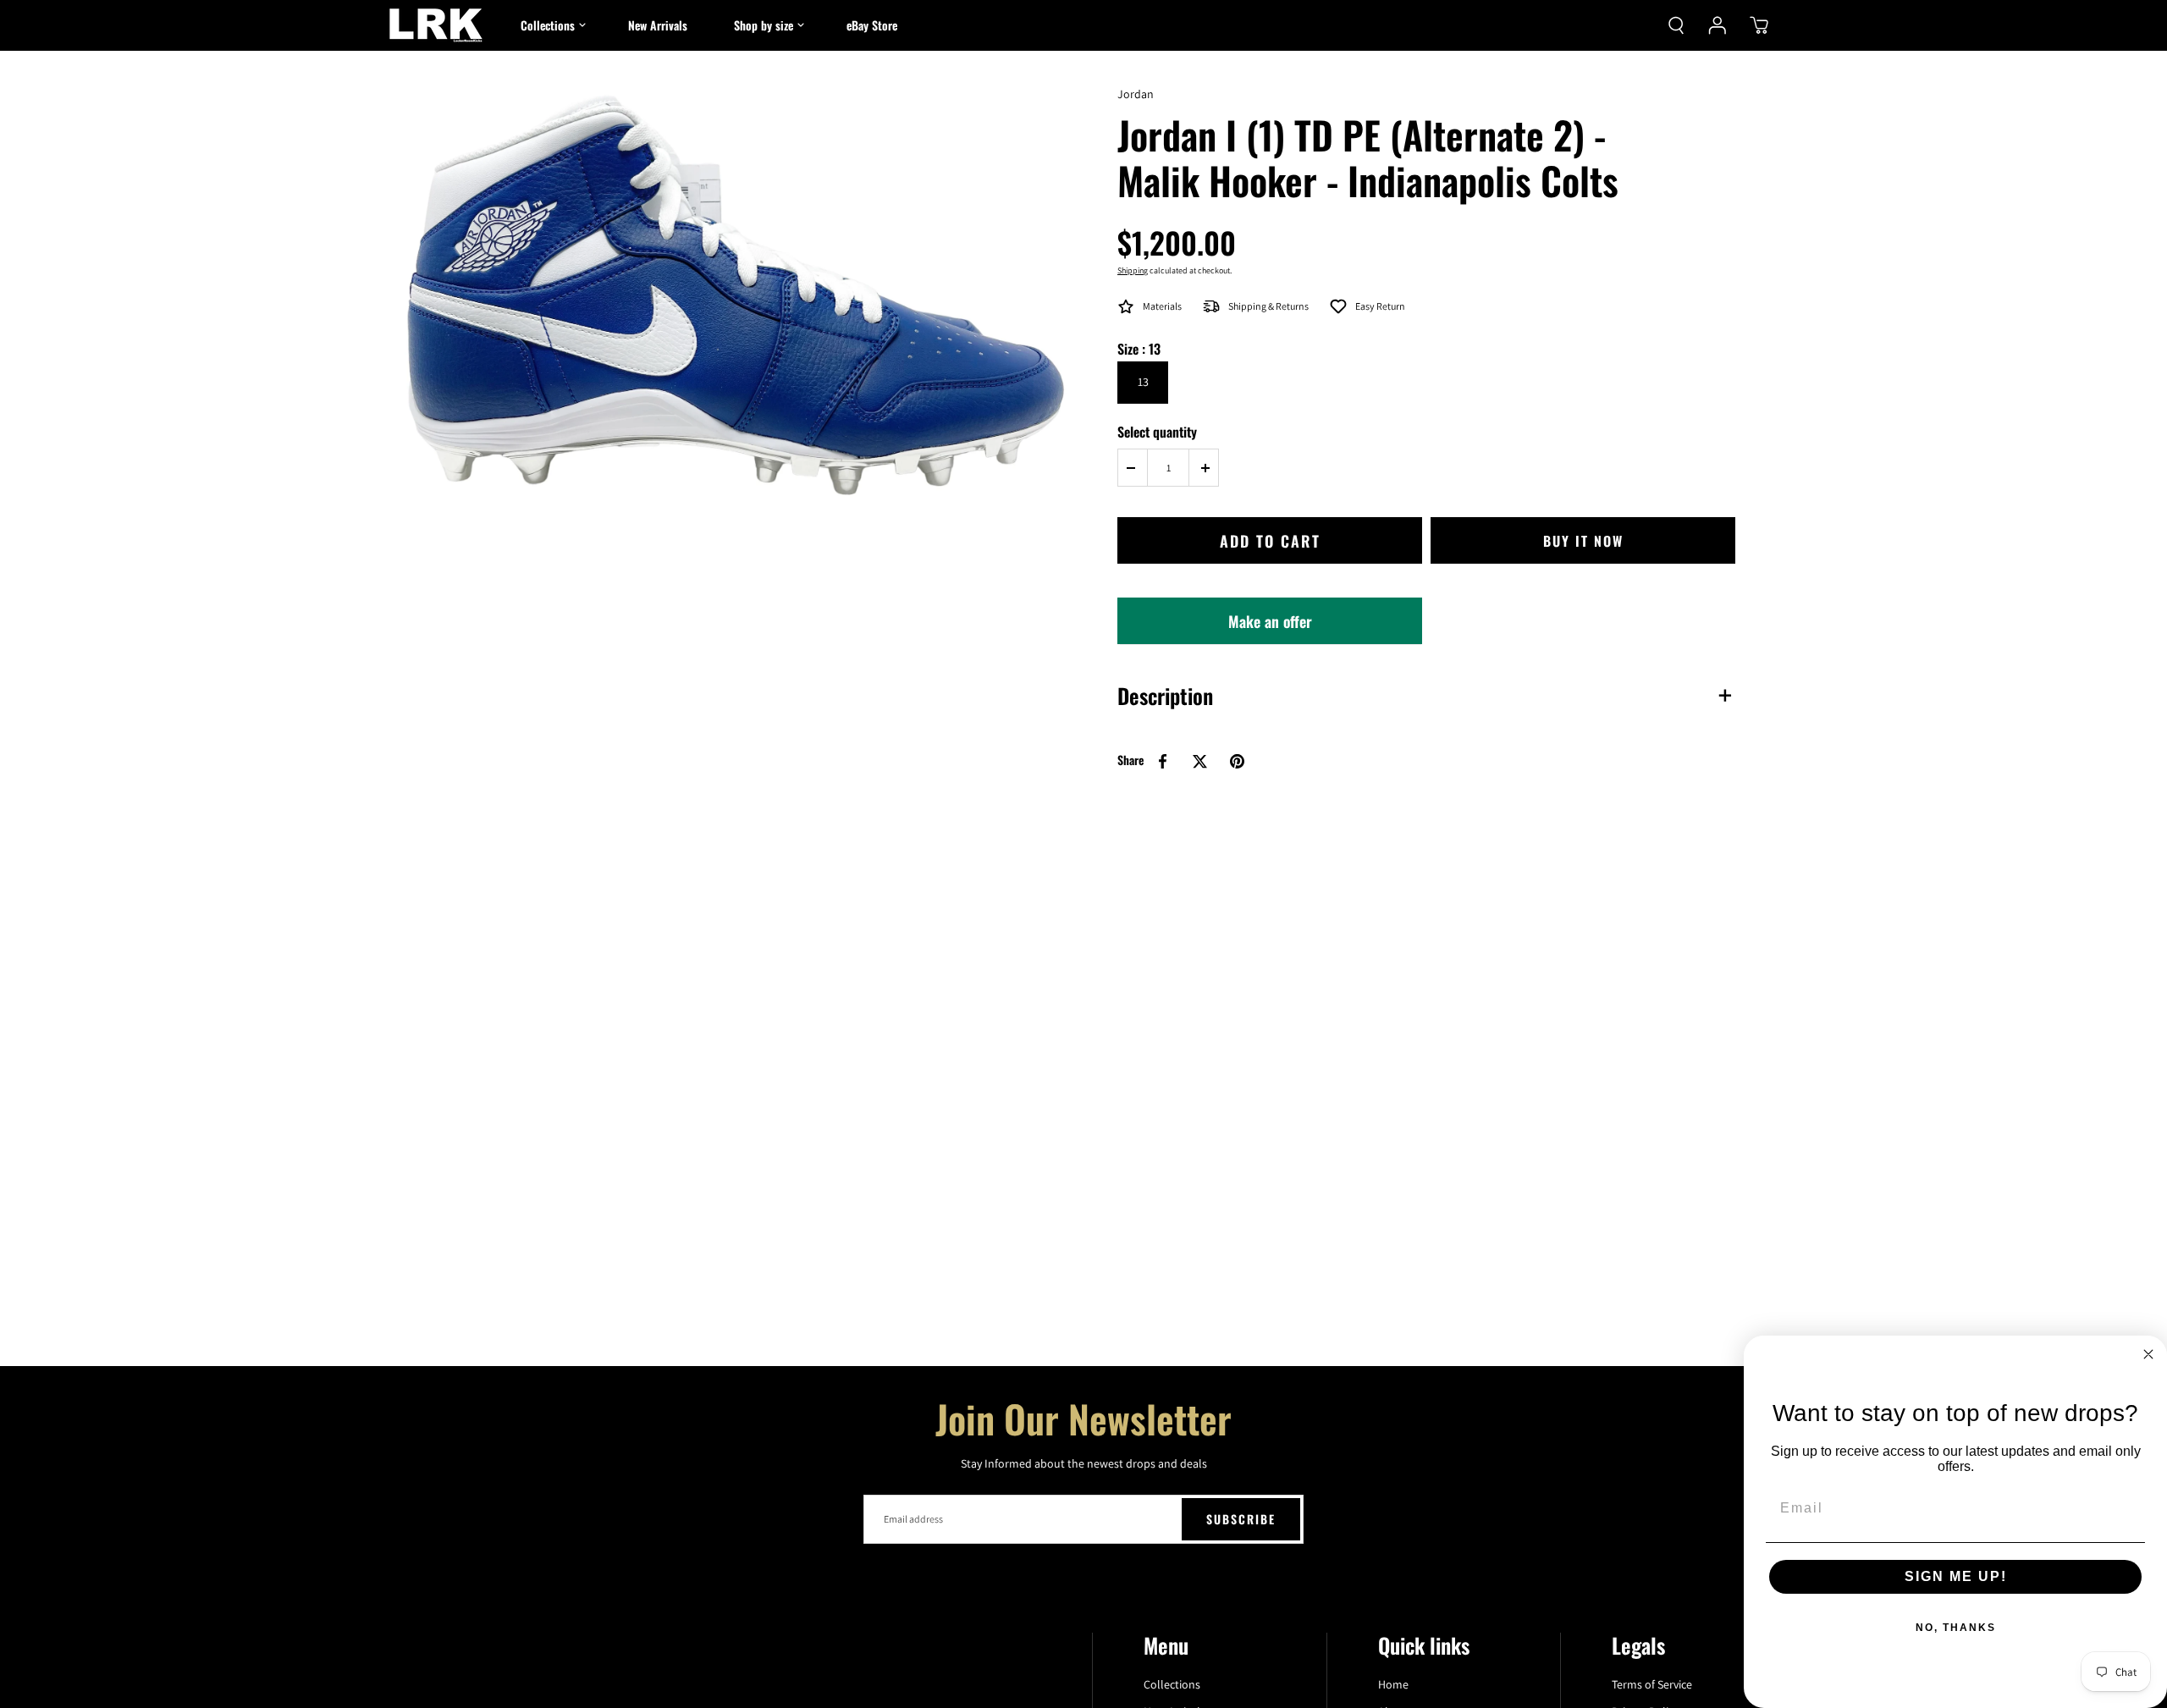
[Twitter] (1199, 761)
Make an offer (1270, 627)
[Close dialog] (2148, 1354)
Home (1393, 1684)
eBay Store (872, 25)
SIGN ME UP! (1956, 1576)
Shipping (1133, 270)
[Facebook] (1162, 761)
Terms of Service (1652, 1684)
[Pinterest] (1237, 761)
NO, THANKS (1956, 1628)
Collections (548, 25)
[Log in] (1718, 25)
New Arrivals (658, 25)
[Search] (1676, 25)
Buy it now (1583, 541)
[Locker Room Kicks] (436, 25)
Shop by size (764, 25)
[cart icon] (1759, 25)
